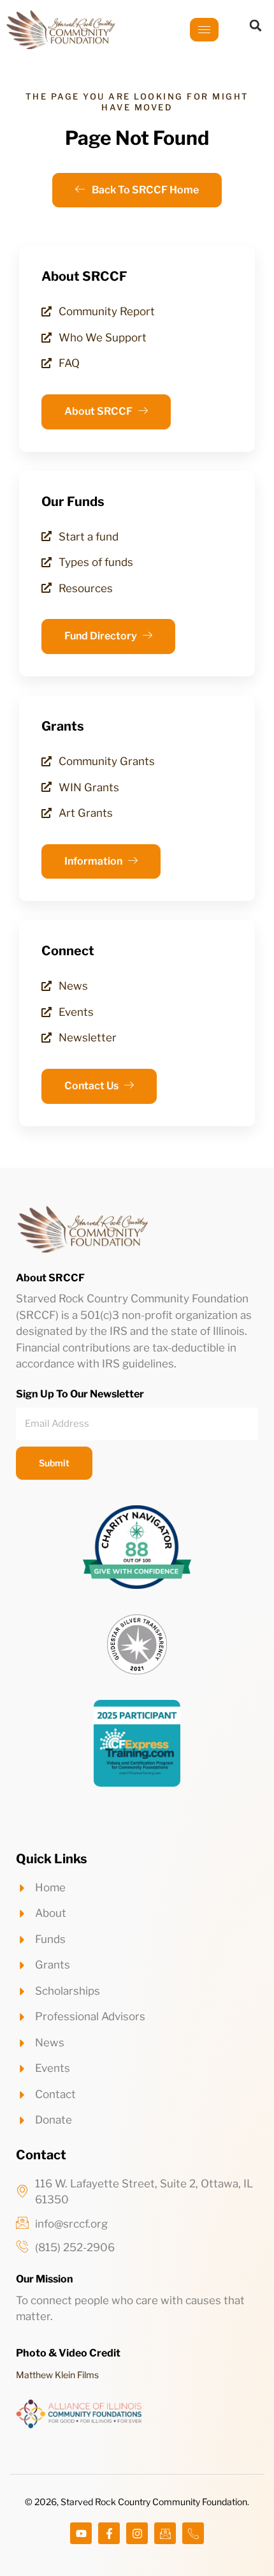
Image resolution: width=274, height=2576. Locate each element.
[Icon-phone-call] (193, 2533)
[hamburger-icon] (204, 30)
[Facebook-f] (109, 2533)
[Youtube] (81, 2533)
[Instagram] (137, 2533)
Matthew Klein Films (57, 2375)
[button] (256, 26)
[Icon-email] (165, 2533)
